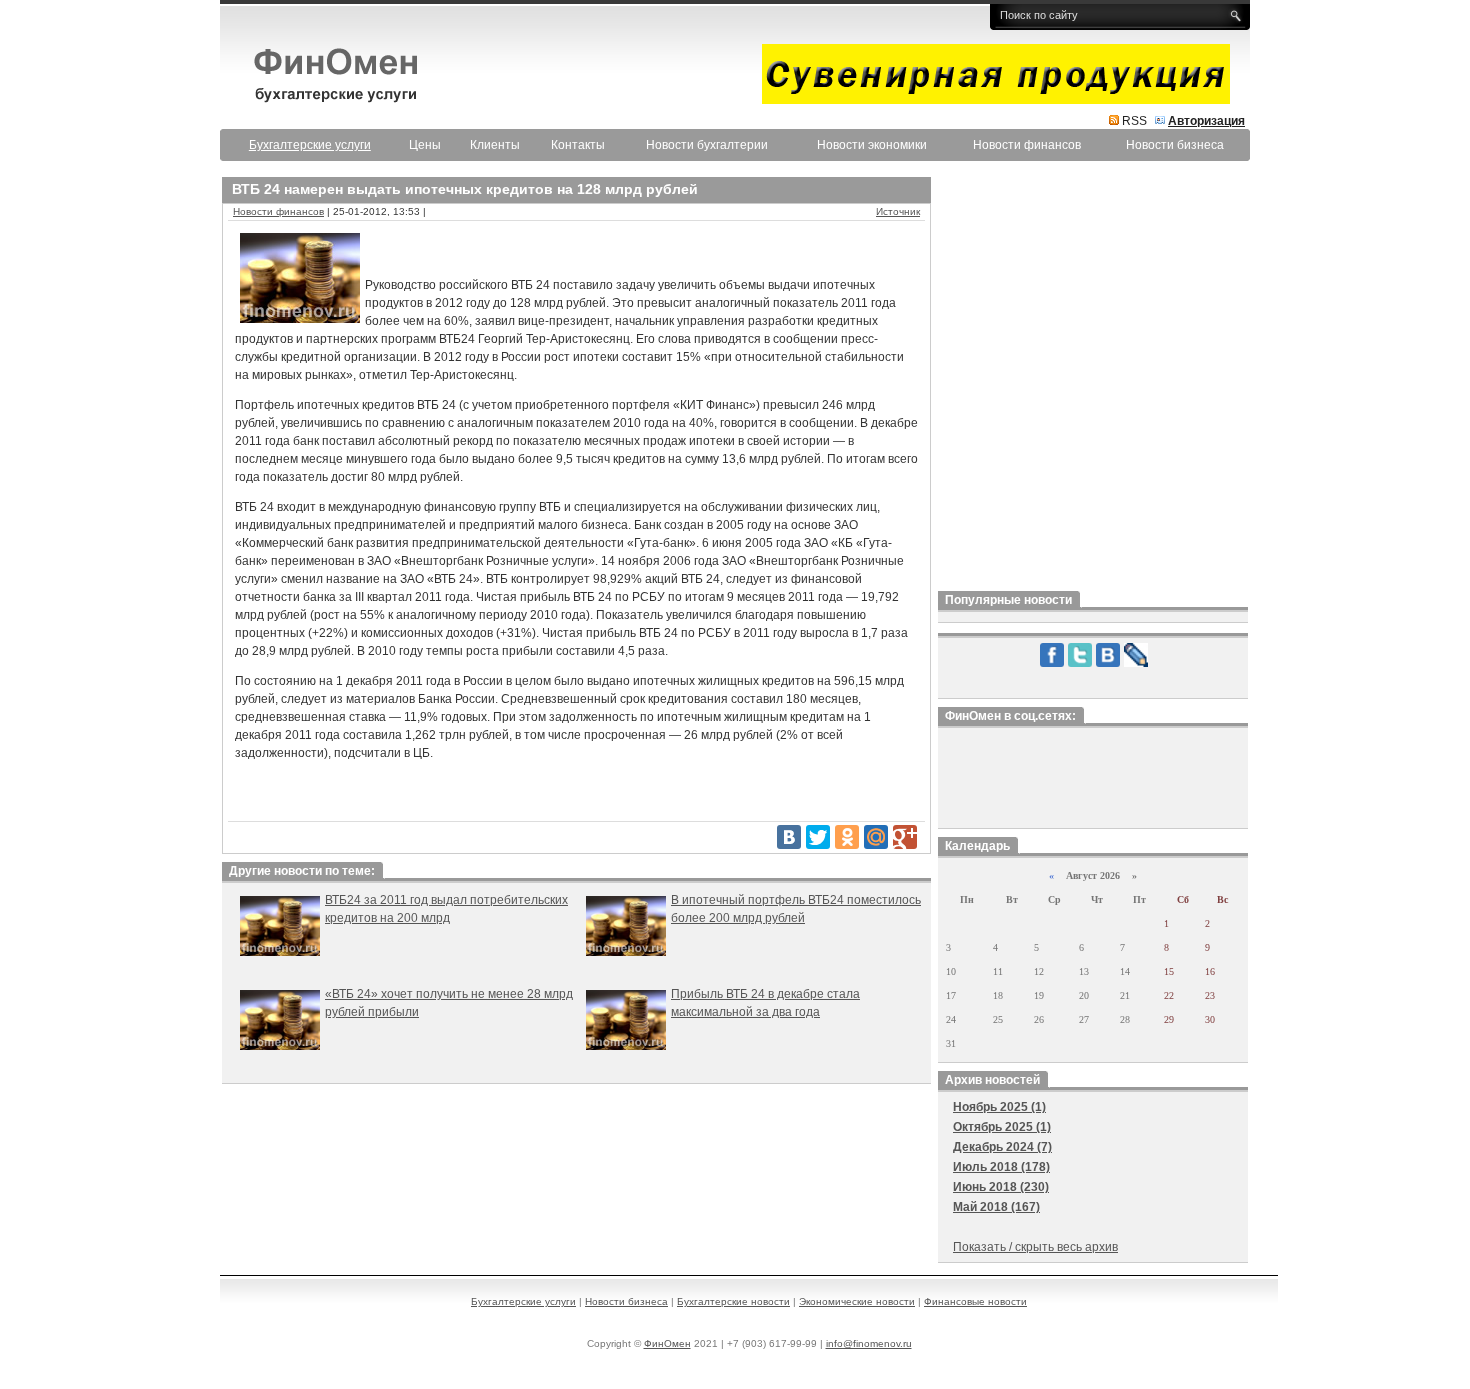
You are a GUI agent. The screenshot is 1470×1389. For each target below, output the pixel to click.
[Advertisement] (1093, 379)
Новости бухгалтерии (707, 145)
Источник (898, 211)
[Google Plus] (905, 837)
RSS (1134, 121)
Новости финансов (1027, 145)
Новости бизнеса (1175, 145)
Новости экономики (872, 145)
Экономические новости (857, 1301)
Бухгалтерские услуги (523, 1301)
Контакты (578, 145)
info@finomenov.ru (869, 1343)
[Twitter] (818, 837)
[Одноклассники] (847, 837)
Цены (425, 145)
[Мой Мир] (876, 837)
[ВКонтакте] (789, 837)
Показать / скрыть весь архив (1035, 1247)
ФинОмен (667, 1343)
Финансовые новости (975, 1301)
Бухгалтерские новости (733, 1301)
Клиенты (495, 145)
